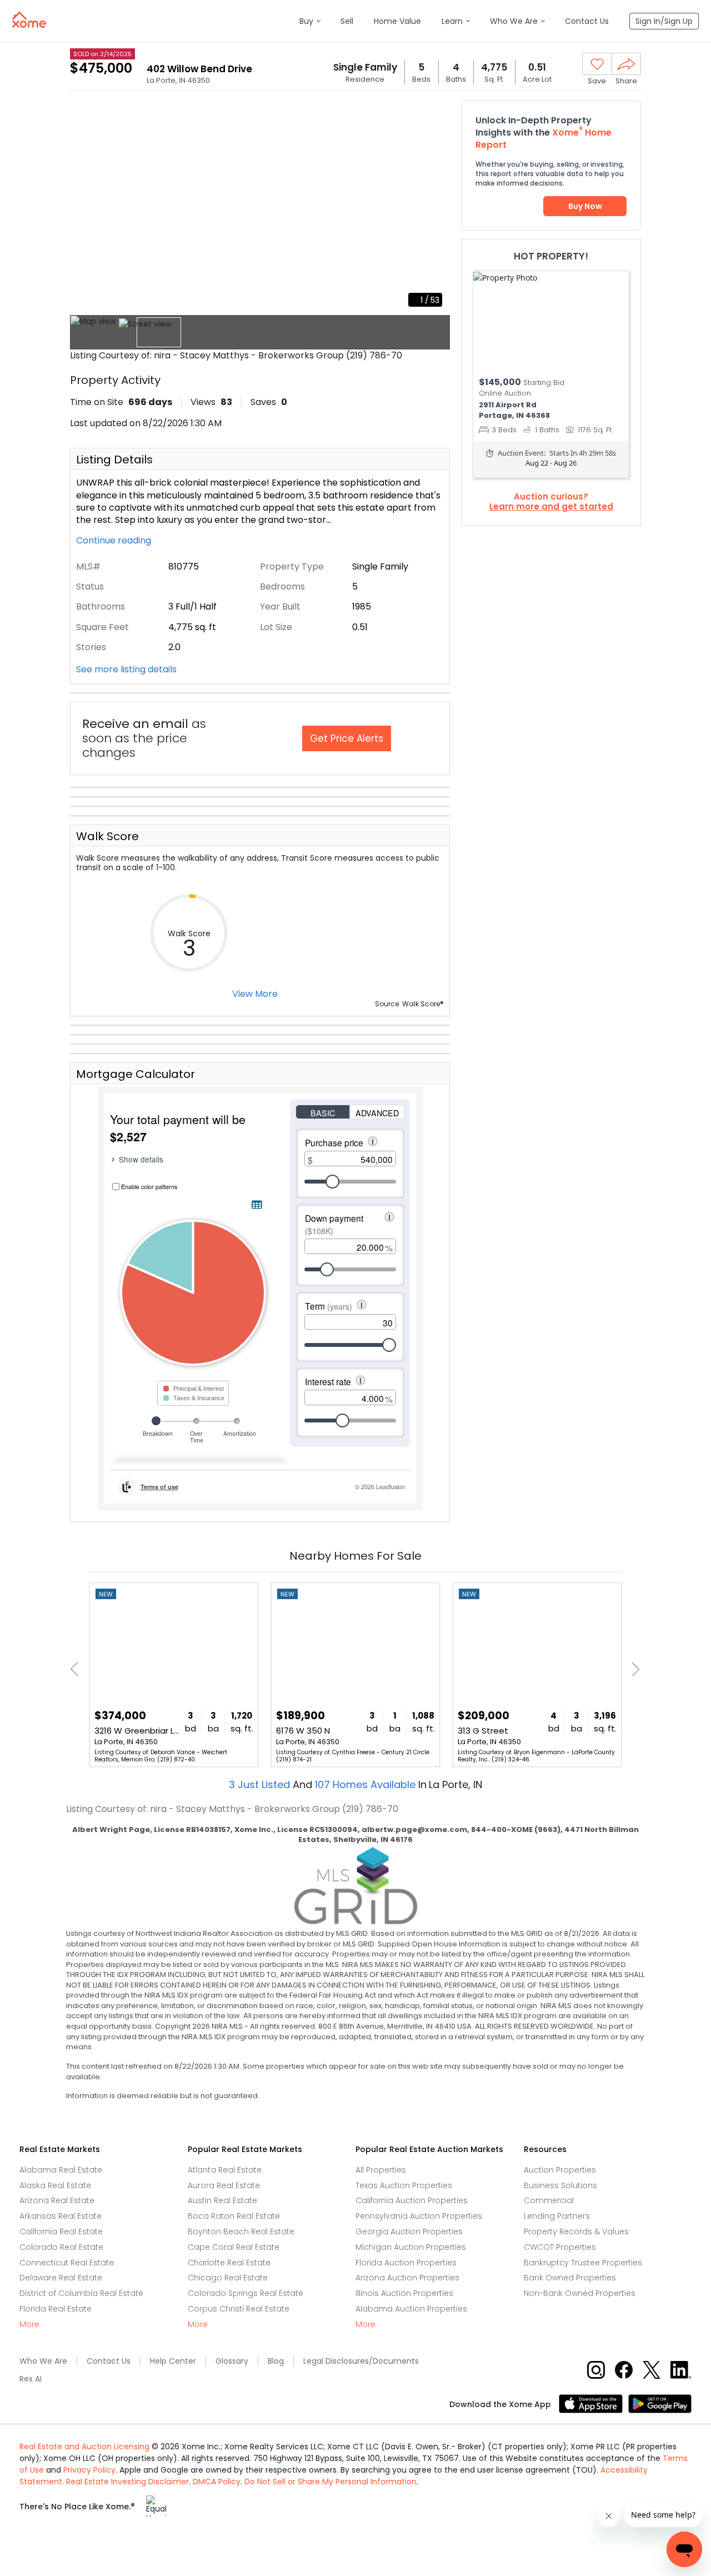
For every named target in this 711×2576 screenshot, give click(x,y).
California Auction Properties (412, 2200)
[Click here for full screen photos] (435, 114)
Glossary (232, 2361)
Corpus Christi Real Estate (239, 2309)
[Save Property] (597, 64)
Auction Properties (560, 2170)
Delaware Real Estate (61, 2278)
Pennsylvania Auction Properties (419, 2216)
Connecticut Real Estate (67, 2263)
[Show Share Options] (626, 64)
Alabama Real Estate (61, 2170)
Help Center (173, 2361)
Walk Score (107, 836)
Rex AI (31, 2379)
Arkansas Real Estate (61, 2216)
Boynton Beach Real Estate (241, 2231)
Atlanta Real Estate (225, 2170)
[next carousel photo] (435, 207)
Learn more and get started (551, 507)
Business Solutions (560, 2185)
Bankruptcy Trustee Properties (583, 2263)
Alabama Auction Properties (411, 2309)
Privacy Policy (89, 2470)
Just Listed (261, 1784)
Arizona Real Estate (57, 2200)
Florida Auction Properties (406, 2263)
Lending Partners (557, 2216)
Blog (276, 2361)
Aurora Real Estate (224, 2185)
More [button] (29, 2325)
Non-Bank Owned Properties (580, 2293)
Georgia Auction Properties (409, 2231)
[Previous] (77, 1669)
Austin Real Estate (222, 2200)
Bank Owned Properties (570, 2278)
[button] (310, 21)
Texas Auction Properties (404, 2185)
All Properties (381, 2170)
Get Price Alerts (347, 738)
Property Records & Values (576, 2231)
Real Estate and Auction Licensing (84, 2447)
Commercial (549, 2200)
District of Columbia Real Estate (81, 2293)
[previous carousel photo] (84, 207)
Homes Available (367, 1784)
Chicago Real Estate (228, 2278)
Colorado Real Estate (61, 2247)
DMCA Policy (217, 2482)
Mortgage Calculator (136, 1074)
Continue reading (115, 541)
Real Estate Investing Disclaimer (127, 2482)
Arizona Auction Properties (407, 2278)
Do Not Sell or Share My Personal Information (331, 2482)
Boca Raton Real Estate (234, 2216)
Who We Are (43, 2361)
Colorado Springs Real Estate (246, 2293)
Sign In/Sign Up (664, 21)
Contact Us (109, 2361)
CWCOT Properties (560, 2247)
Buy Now (585, 206)
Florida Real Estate (56, 2309)
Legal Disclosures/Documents (361, 2361)
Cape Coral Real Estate (234, 2247)
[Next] (632, 1669)
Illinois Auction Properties (404, 2293)
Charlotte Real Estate (229, 2263)
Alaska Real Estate (55, 2185)
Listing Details (114, 460)
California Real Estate (61, 2231)
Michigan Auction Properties (411, 2247)
